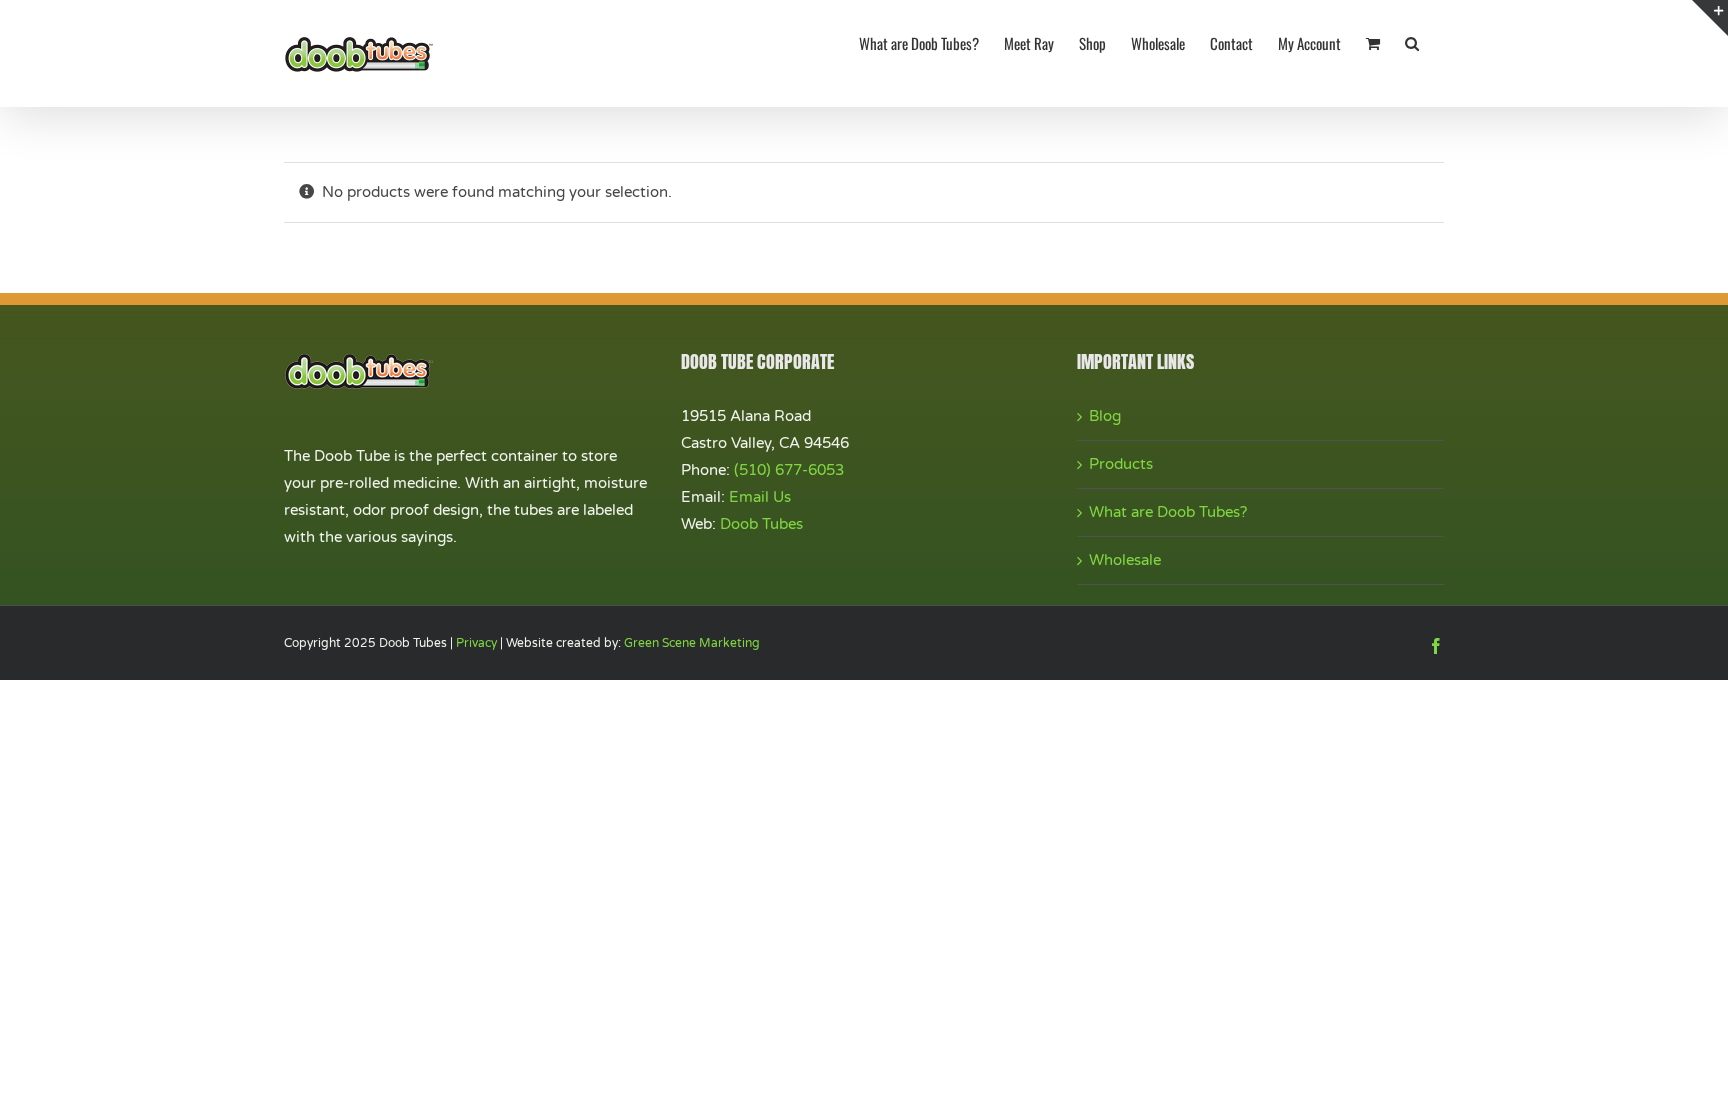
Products (1121, 464)
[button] (1412, 42)
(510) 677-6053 (789, 470)
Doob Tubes (761, 524)
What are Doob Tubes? (1168, 512)
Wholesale (1125, 560)
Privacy (476, 643)
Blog (1105, 416)
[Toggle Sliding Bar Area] (1710, 18)
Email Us (760, 497)
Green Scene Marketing (692, 643)
